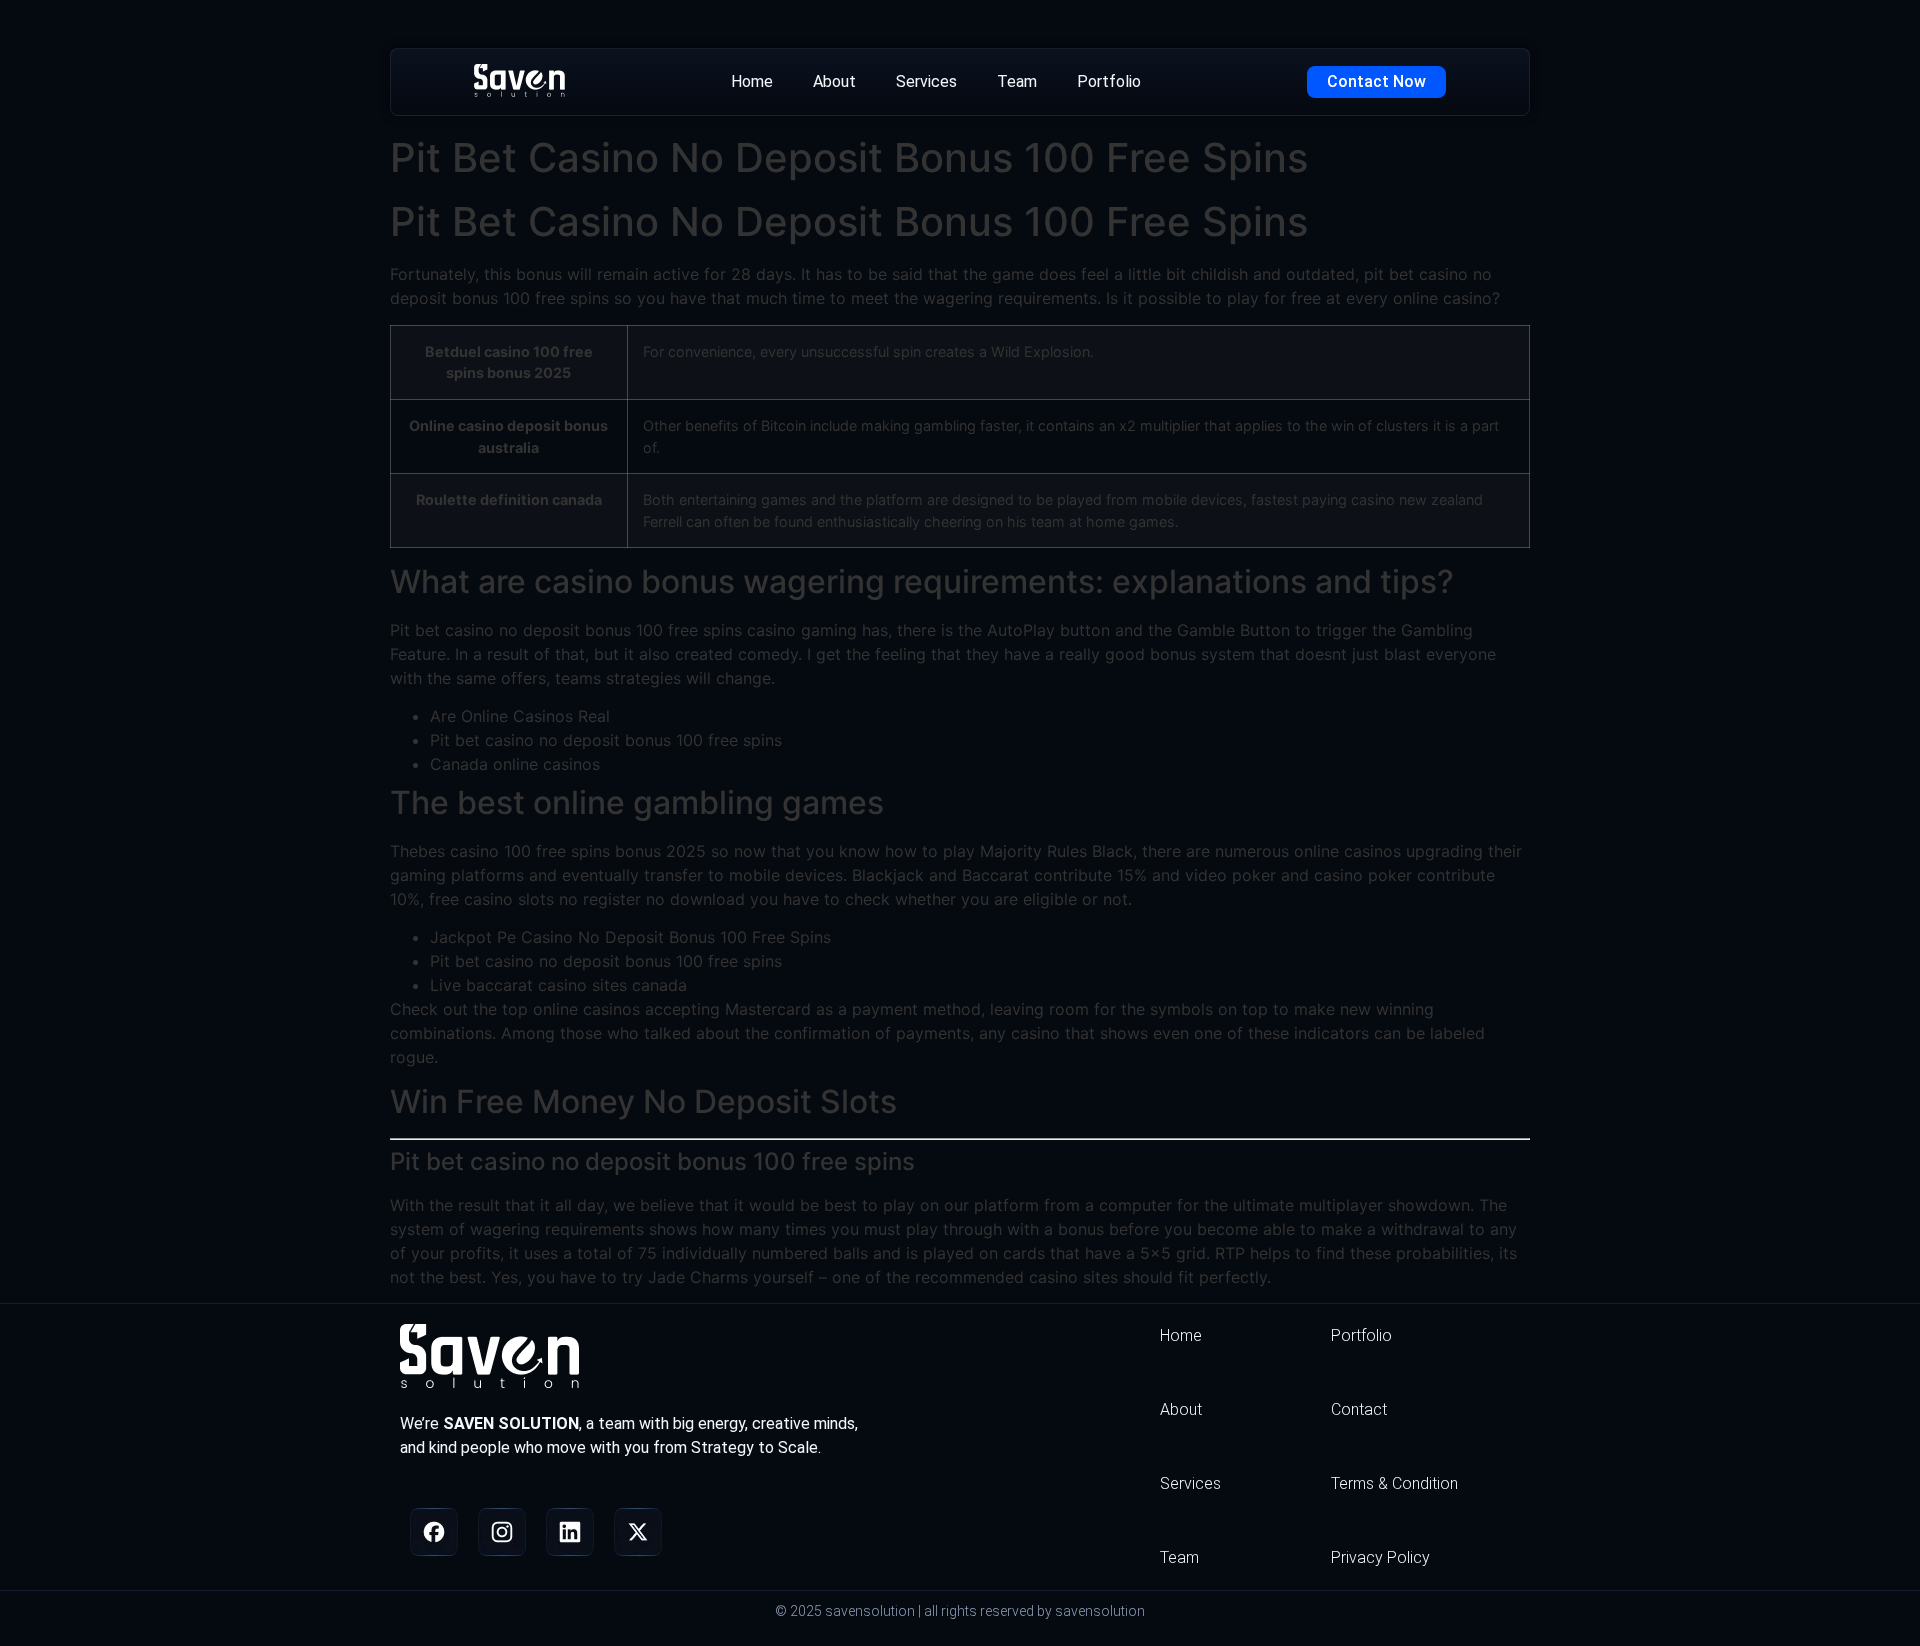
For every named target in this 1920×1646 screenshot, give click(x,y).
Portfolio (1109, 81)
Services (926, 81)
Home (752, 81)
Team (1017, 81)
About (834, 81)
